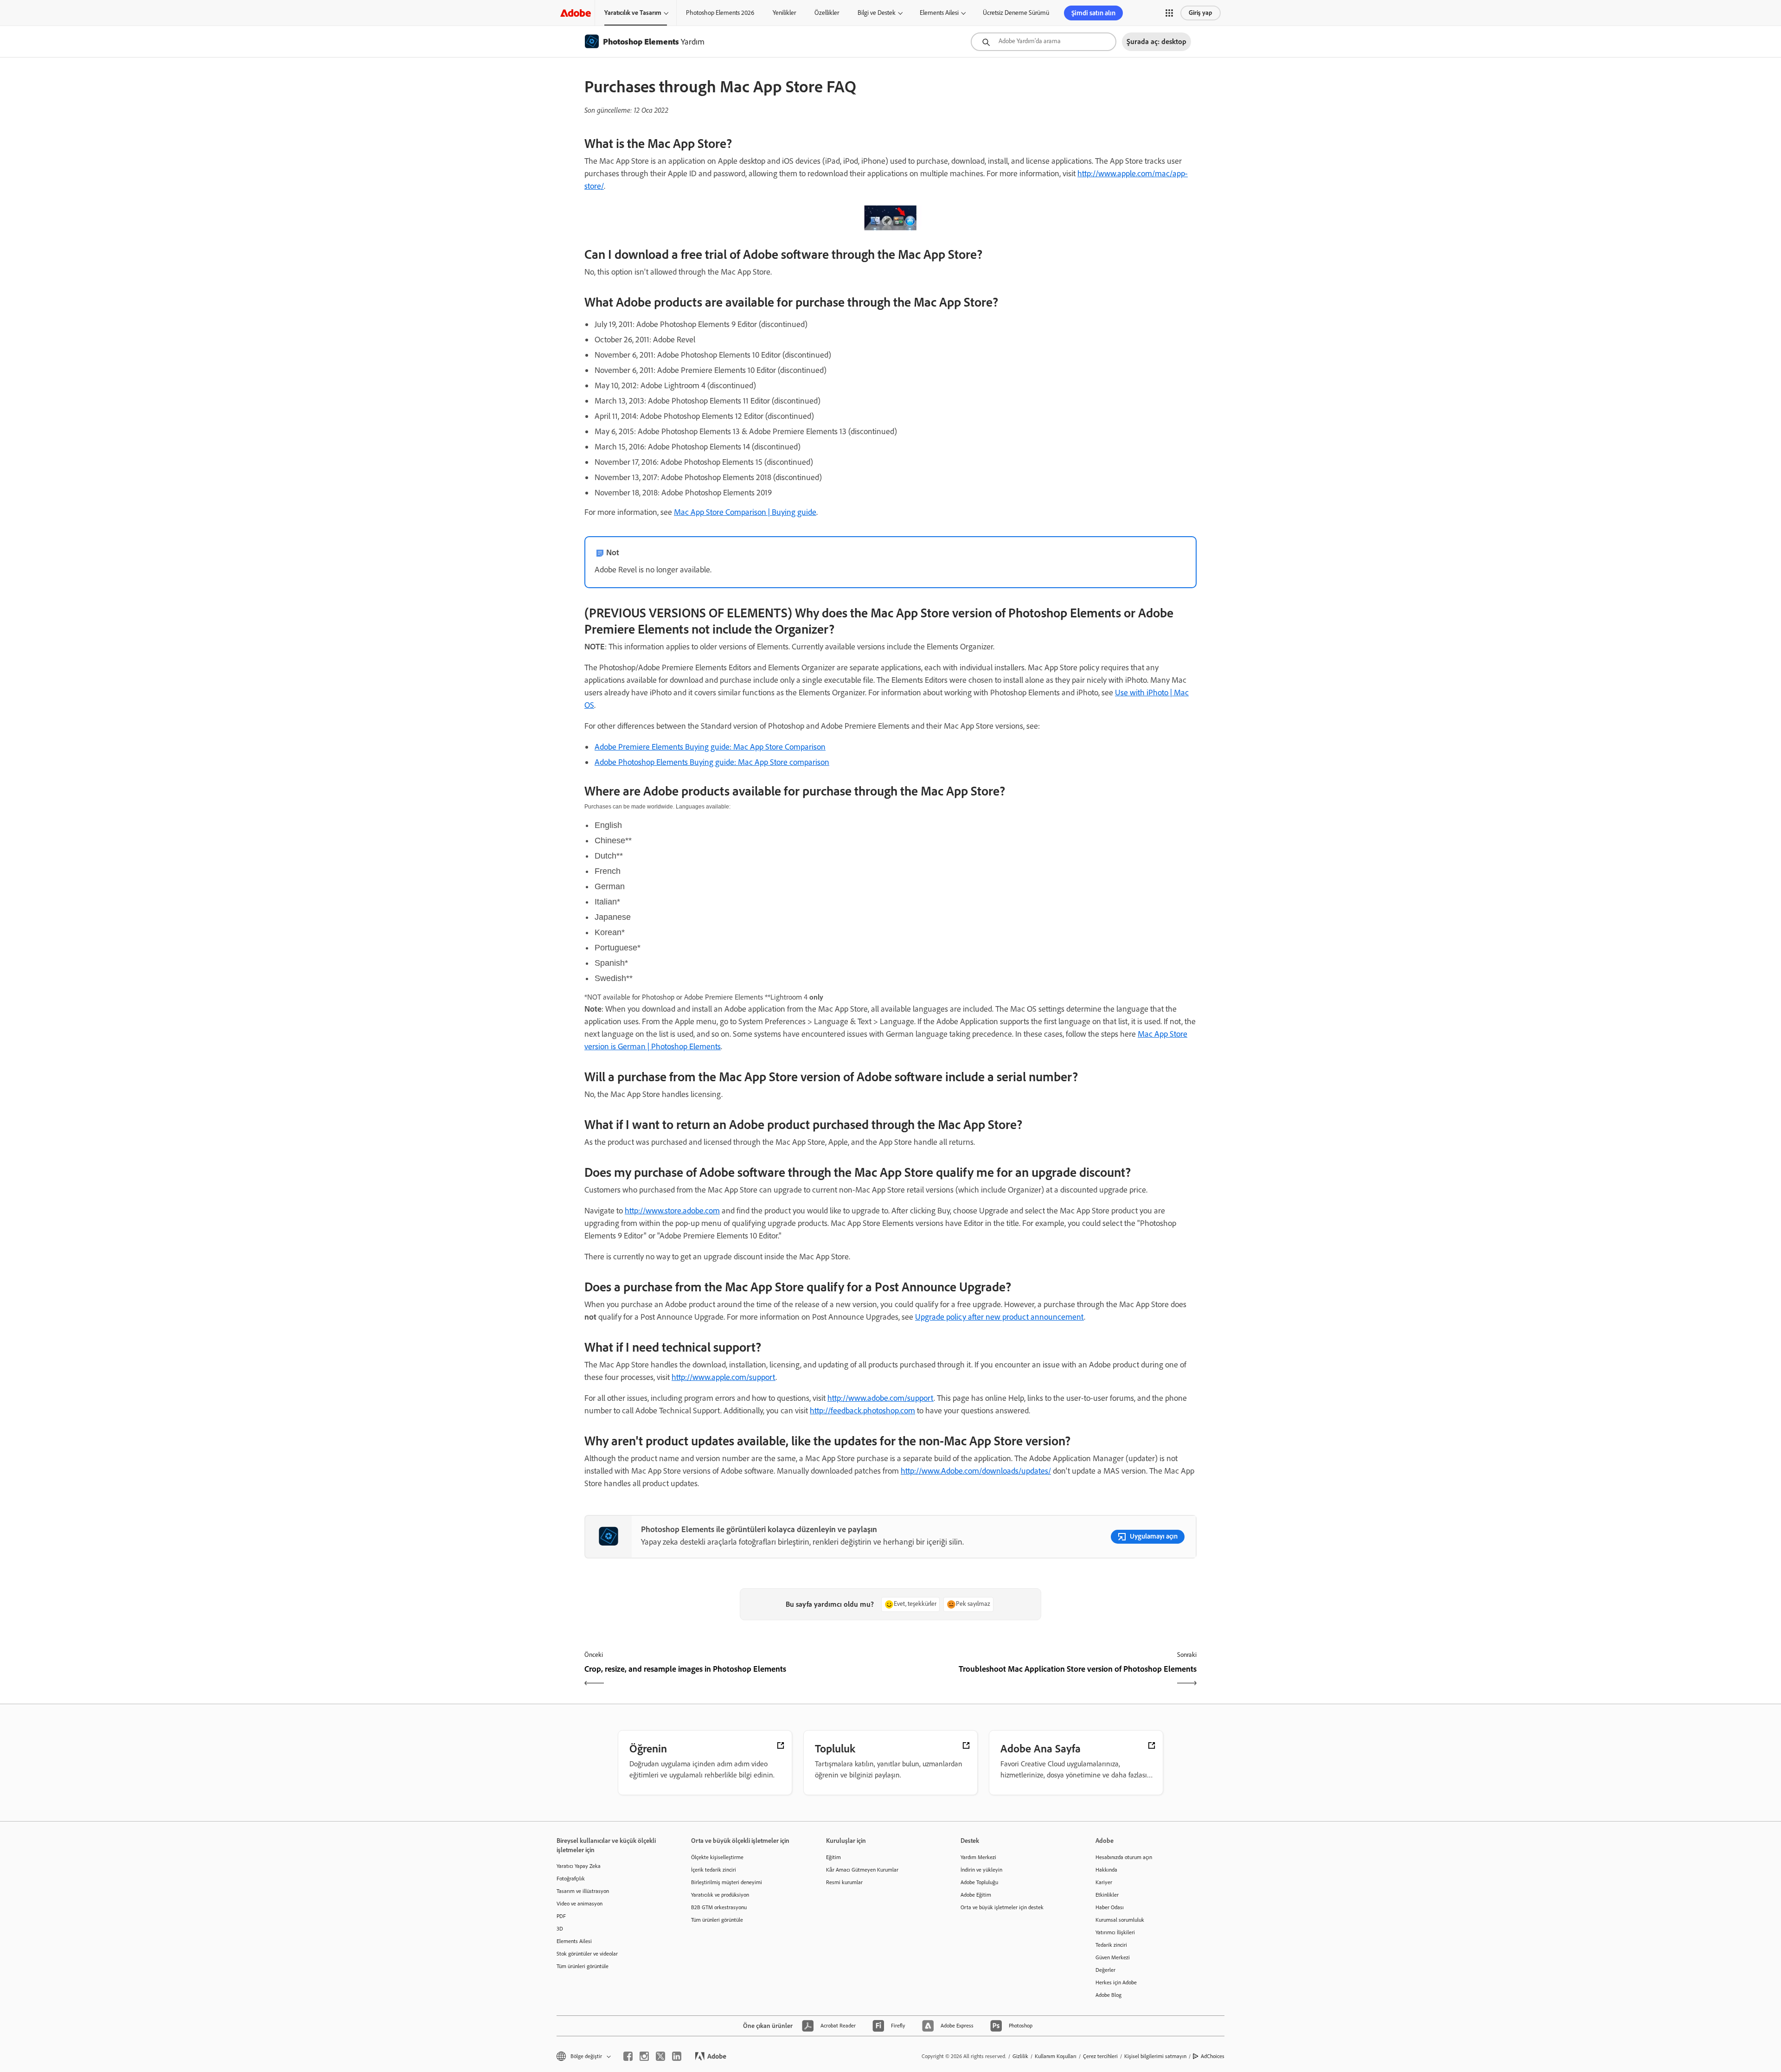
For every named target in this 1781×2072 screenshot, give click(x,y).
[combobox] (1044, 42)
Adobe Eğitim (976, 1895)
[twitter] (660, 2056)
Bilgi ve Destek (877, 13)
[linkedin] (677, 2056)
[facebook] (628, 2056)
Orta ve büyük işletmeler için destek (1002, 1907)
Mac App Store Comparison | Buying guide (745, 512)
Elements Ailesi (939, 13)
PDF (561, 1916)
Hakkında (1106, 1870)
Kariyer (1104, 1882)
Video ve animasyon (580, 1904)
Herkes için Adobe (1116, 1982)
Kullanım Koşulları (1056, 2056)
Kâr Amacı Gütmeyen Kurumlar (862, 1870)
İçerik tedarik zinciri (714, 1870)
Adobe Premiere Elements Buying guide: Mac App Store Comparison (710, 747)
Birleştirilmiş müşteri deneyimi (727, 1882)
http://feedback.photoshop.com (862, 1411)
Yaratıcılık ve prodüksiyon (720, 1895)
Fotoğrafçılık (571, 1879)
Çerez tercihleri (1100, 2056)
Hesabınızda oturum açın (1124, 1857)
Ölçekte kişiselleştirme (717, 1857)
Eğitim (833, 1857)
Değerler (1105, 1970)
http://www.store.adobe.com (672, 1211)
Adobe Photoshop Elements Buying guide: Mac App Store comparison (712, 762)
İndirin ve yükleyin (981, 1870)
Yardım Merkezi (978, 1857)
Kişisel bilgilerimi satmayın (1155, 2056)
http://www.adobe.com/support (881, 1398)
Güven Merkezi (1113, 1957)
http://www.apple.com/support (724, 1377)
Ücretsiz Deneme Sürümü (1016, 13)
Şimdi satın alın (1093, 13)
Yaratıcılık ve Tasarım (633, 13)
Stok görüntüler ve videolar (587, 1954)
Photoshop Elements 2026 (720, 13)
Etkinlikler (1107, 1895)
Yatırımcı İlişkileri (1115, 1932)
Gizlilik (1020, 2056)
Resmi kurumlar (844, 1882)
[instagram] (644, 2056)
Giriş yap (1201, 13)
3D (560, 1929)
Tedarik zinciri (1111, 1945)
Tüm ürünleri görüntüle (583, 1966)
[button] (1169, 13)
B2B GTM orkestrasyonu (719, 1907)
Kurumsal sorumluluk (1120, 1920)
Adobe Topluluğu (979, 1882)
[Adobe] (576, 13)
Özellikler (827, 13)
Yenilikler (784, 13)
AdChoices (1213, 2056)
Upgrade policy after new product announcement (999, 1317)
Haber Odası (1110, 1907)
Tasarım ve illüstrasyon (583, 1891)
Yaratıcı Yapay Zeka (579, 1866)
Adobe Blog (1108, 1995)
